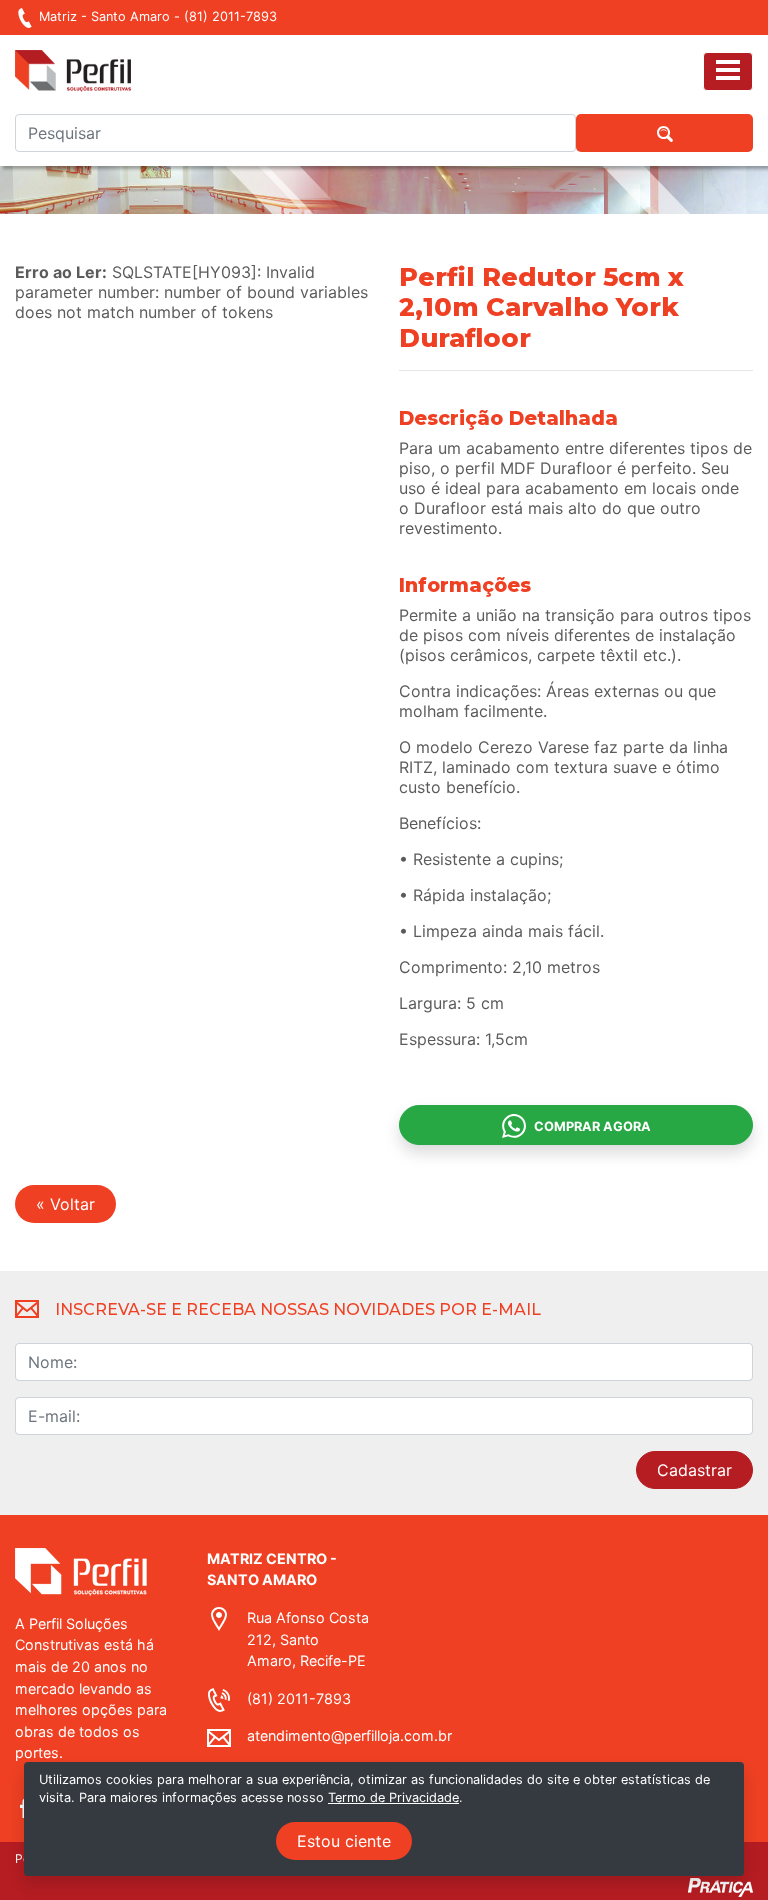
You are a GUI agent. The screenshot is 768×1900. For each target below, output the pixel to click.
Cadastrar (694, 1470)
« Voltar (65, 1204)
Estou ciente (344, 1841)
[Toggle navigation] (728, 71)
